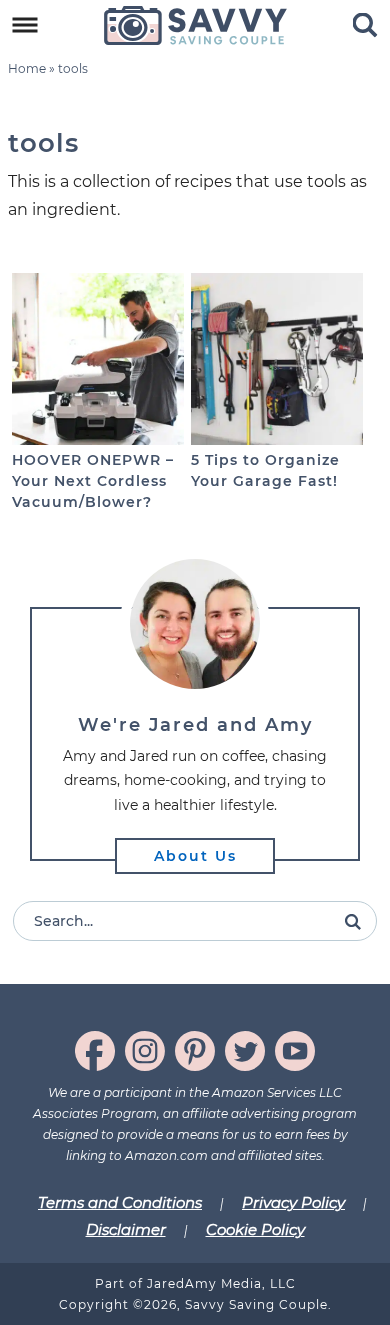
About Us (195, 856)
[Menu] (25, 25)
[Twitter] (245, 1051)
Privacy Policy (293, 1202)
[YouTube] (295, 1051)
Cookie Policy (255, 1229)
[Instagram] (145, 1051)
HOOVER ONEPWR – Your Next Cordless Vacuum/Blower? (93, 481)
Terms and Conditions (120, 1202)
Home (27, 68)
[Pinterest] (195, 1051)
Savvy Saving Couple (195, 25)
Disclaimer (126, 1229)
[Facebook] (95, 1051)
